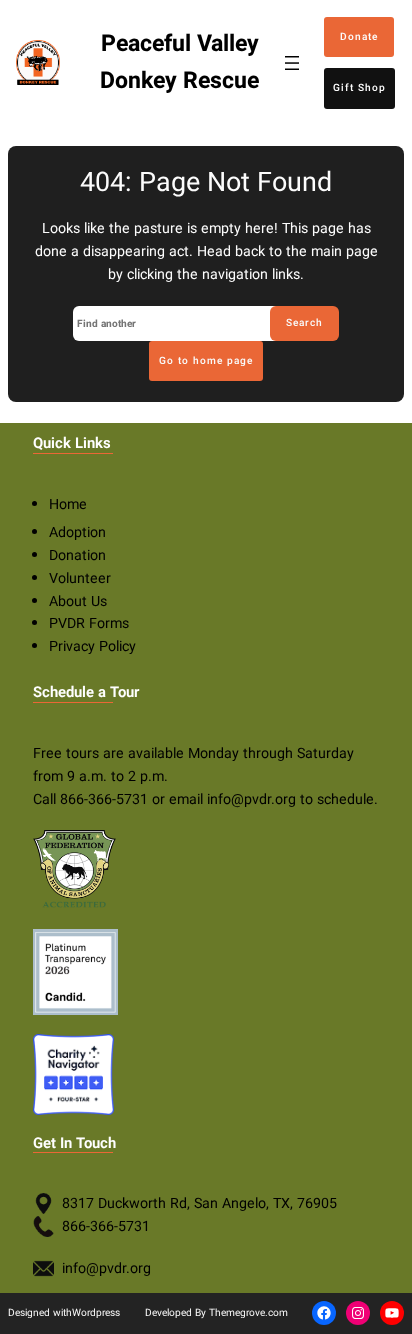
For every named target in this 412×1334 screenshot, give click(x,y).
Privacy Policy (92, 646)
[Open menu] (292, 63)
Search (304, 322)
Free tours (66, 753)
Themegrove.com (248, 1312)
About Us (78, 601)
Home (68, 504)
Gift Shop (359, 87)
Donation (77, 555)
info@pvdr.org (251, 799)
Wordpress (96, 1312)
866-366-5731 (104, 799)
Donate (359, 36)
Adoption (77, 532)
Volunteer (80, 578)
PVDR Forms (89, 623)
